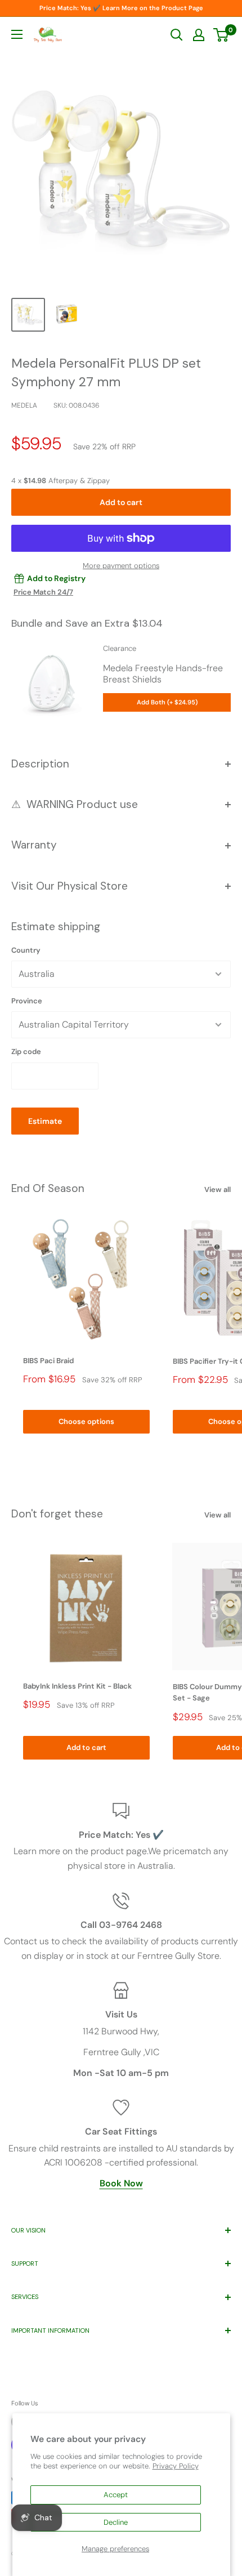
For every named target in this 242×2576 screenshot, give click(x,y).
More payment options (121, 566)
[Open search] (177, 35)
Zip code (26, 1052)
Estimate (45, 1121)
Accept (116, 2495)
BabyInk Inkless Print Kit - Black (77, 1686)
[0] (221, 35)
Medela (24, 405)
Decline (116, 2522)
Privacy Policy (176, 2466)
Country (26, 950)
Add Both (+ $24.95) (167, 702)
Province (27, 1001)
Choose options (86, 1421)
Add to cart (121, 502)
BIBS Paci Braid (48, 1361)
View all (218, 1189)
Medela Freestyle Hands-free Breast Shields (163, 674)
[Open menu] (17, 34)
